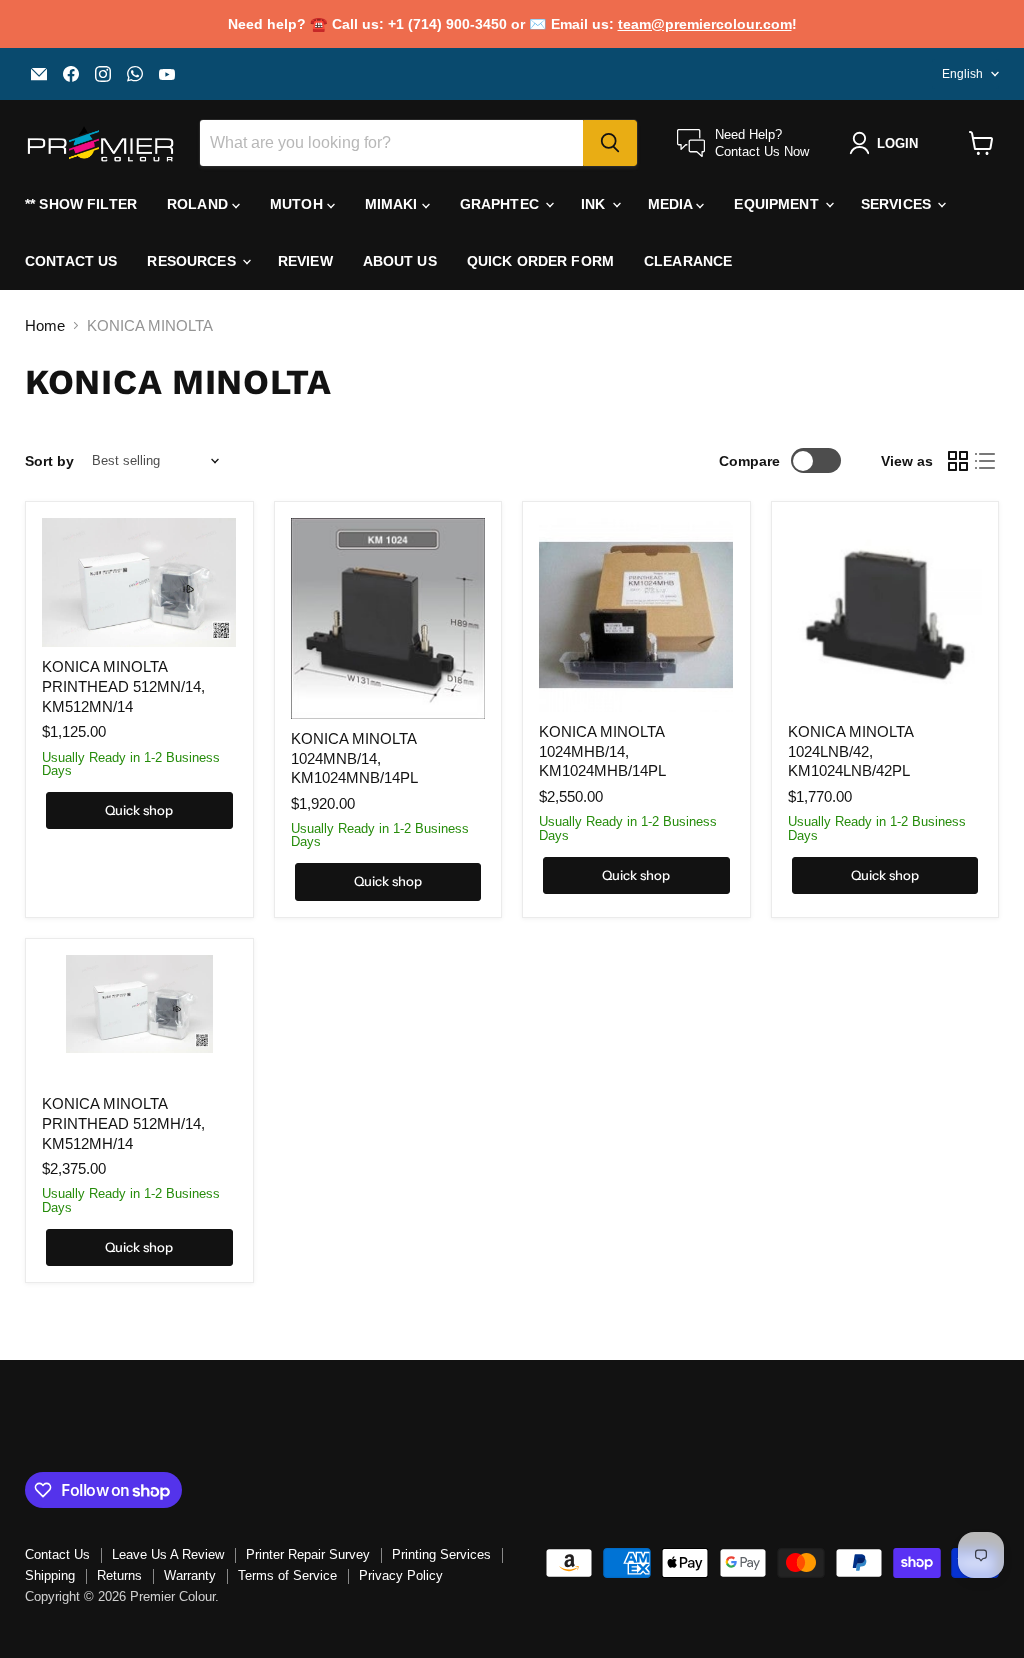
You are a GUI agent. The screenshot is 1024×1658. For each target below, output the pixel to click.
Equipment (778, 204)
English (962, 74)
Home (45, 325)
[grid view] (958, 461)
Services (898, 204)
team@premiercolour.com (705, 24)
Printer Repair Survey (308, 1554)
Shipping (50, 1575)
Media (672, 204)
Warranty (190, 1575)
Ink (595, 204)
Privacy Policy (401, 1575)
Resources (193, 261)
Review (305, 261)
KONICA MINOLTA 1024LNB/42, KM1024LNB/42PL (850, 751)
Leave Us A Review (168, 1554)
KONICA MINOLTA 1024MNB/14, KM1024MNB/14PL (354, 758)
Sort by (49, 461)
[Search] (610, 143)
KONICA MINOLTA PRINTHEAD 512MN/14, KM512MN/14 (123, 686)
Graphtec (501, 204)
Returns (119, 1575)
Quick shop (139, 810)
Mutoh (298, 204)
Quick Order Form (540, 261)
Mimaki (393, 204)
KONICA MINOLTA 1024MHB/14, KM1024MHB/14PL (602, 751)
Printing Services (441, 1554)
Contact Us (71, 261)
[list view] (986, 461)
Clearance (688, 261)
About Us (400, 261)
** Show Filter (81, 204)
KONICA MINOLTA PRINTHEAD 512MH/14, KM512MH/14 (123, 1123)
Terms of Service (287, 1575)
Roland (199, 204)
